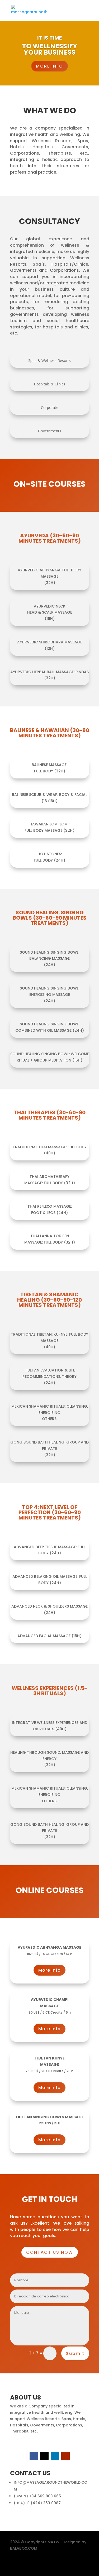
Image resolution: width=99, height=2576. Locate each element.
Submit (75, 2353)
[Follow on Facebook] (34, 2456)
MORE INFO (49, 66)
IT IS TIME (49, 38)
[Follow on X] (44, 2456)
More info (49, 1970)
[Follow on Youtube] (65, 2456)
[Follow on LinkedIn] (55, 2456)
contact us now (50, 2252)
